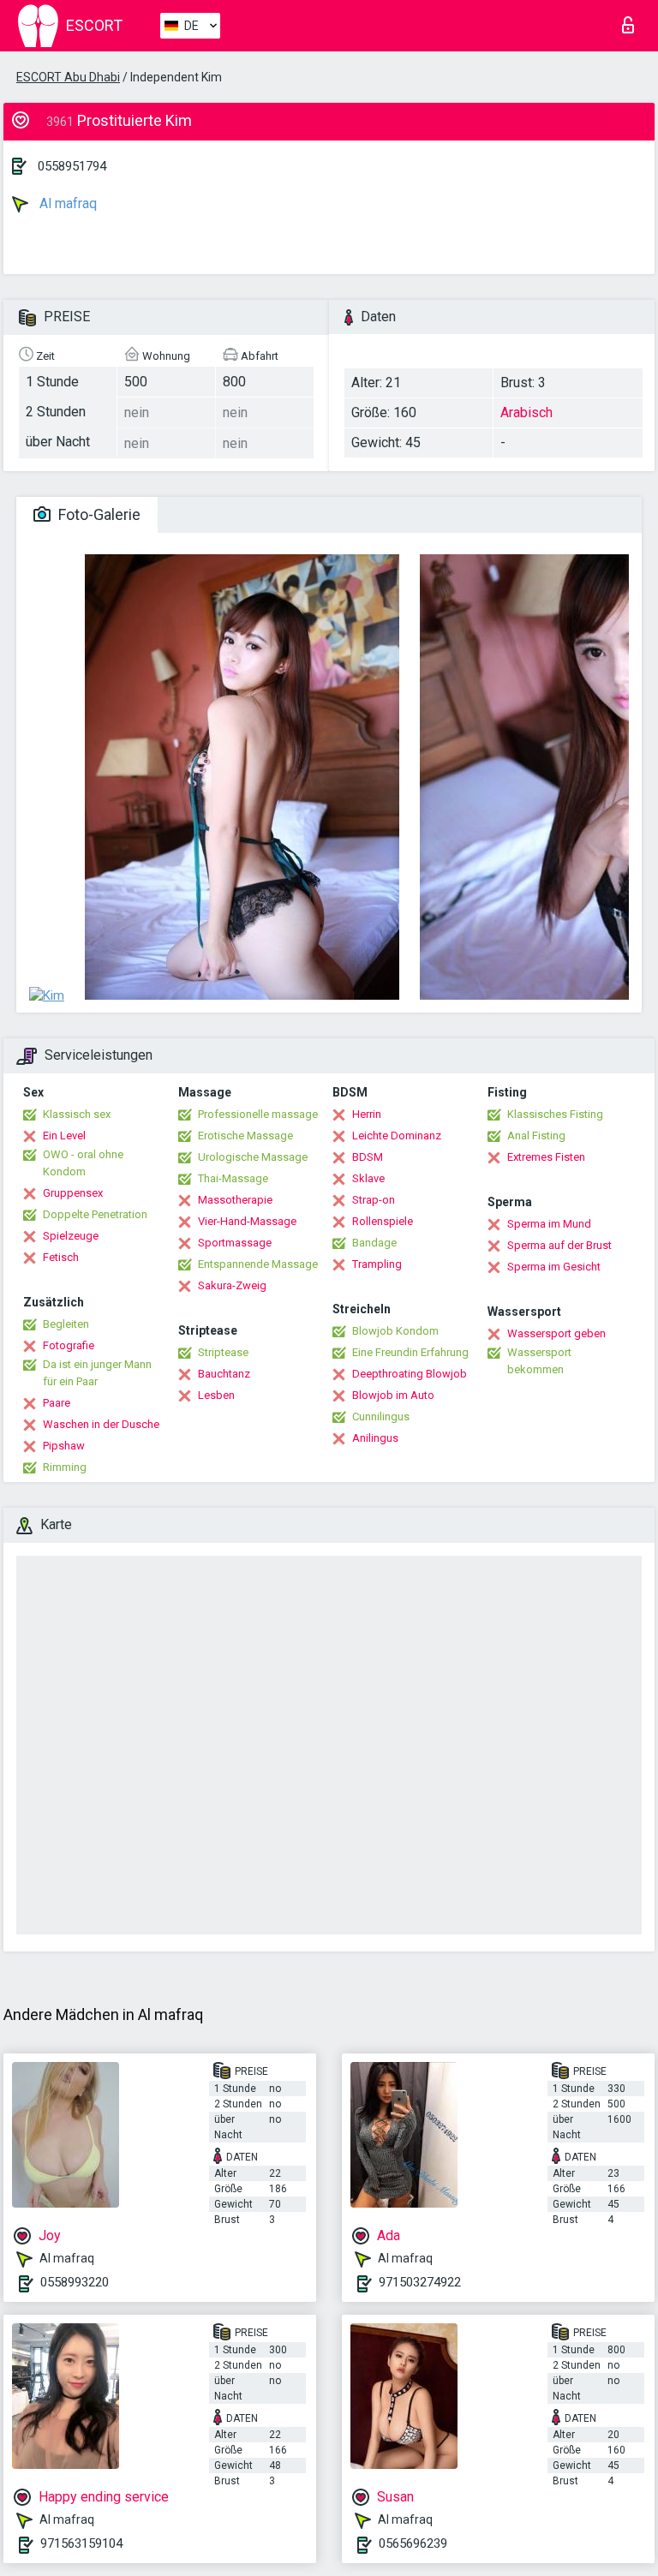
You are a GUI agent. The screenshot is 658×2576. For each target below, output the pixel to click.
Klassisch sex (77, 1114)
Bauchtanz (224, 1374)
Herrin (367, 1114)
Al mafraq (66, 203)
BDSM (368, 1157)
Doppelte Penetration (95, 1214)
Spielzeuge (71, 1236)
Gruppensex (73, 1193)
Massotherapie (235, 1200)
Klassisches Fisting (555, 1114)
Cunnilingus (381, 1417)
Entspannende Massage (258, 1264)
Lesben (216, 1395)
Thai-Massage (233, 1178)
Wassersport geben (556, 1333)
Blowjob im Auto (393, 1395)
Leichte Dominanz (397, 1136)
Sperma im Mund (549, 1224)
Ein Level (64, 1136)
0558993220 (75, 2282)
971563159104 (81, 2543)
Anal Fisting (536, 1136)
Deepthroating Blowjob (410, 1374)
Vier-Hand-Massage (247, 1221)
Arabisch (526, 412)
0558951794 (72, 166)
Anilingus (375, 1438)
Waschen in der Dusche (101, 1424)
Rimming (65, 1467)
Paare (57, 1403)
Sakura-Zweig (232, 1285)
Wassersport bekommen (539, 1361)
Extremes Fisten (546, 1157)
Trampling (377, 1264)
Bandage (374, 1243)
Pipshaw (64, 1446)
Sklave (368, 1178)
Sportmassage (235, 1243)
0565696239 (413, 2543)
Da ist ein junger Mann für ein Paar (97, 1373)
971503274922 (420, 2282)
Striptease (223, 1352)
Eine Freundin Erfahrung (410, 1352)
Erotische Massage (245, 1136)
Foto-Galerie (98, 514)
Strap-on (374, 1200)
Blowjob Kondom (395, 1331)
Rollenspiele (383, 1221)
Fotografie (69, 1345)
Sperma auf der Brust (559, 1245)
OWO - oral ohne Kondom (83, 1163)
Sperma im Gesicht (554, 1267)
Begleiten (66, 1324)
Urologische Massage (253, 1157)
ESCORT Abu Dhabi (68, 77)
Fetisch (61, 1257)
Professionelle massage (258, 1114)
